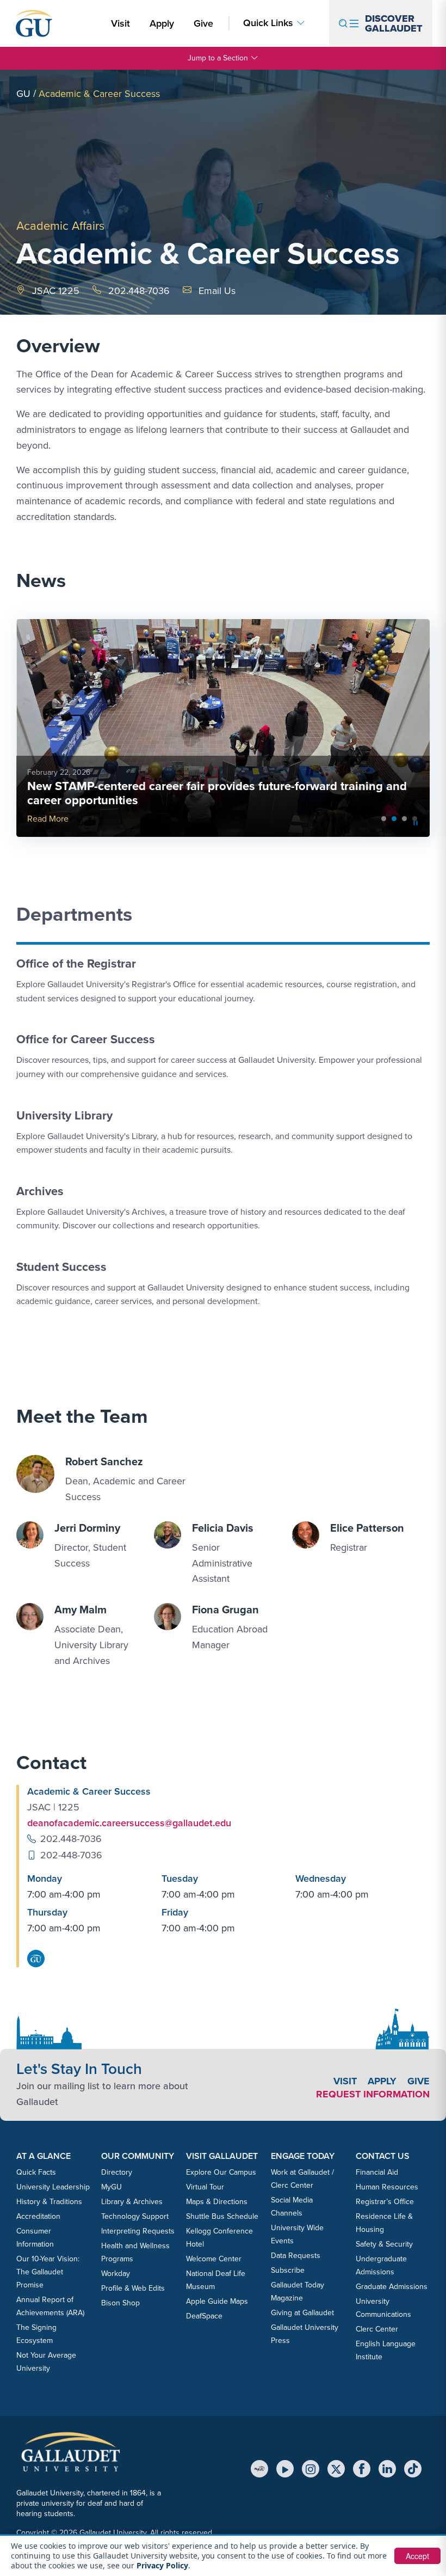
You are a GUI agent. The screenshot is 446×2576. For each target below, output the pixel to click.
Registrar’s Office (385, 2202)
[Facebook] (362, 2469)
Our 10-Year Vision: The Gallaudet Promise (48, 2272)
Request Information (373, 2094)
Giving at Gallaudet (302, 2313)
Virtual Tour (205, 2187)
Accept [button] (417, 2556)
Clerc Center (377, 2329)
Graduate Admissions (392, 2287)
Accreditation (38, 2216)
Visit (120, 23)
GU (23, 94)
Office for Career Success (86, 1039)
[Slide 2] (404, 819)
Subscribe (288, 2270)
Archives (40, 1191)
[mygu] (36, 1959)
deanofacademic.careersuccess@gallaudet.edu (129, 1823)
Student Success (61, 1267)
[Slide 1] (394, 819)
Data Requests (296, 2256)
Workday (116, 2274)
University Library (64, 1115)
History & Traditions (49, 2202)
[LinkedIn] (387, 2469)
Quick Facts (36, 2172)
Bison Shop (120, 2303)
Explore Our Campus (221, 2172)
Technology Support (135, 2216)
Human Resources (387, 2187)
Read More (48, 819)
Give (203, 23)
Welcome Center (214, 2259)
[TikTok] (413, 2469)
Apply (164, 23)
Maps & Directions (217, 2202)
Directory (117, 2172)
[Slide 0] (384, 819)
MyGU (112, 2187)
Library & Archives (132, 2202)
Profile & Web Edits (133, 2288)
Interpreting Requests (138, 2231)
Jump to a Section (218, 58)
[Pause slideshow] (416, 823)
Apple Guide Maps (217, 2301)
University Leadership (53, 2187)
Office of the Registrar (76, 963)
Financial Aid (377, 2172)
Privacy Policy (162, 2565)
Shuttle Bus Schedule (222, 2216)
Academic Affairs (60, 226)
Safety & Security (384, 2244)
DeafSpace (204, 2316)
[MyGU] (259, 2469)
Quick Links (268, 23)
